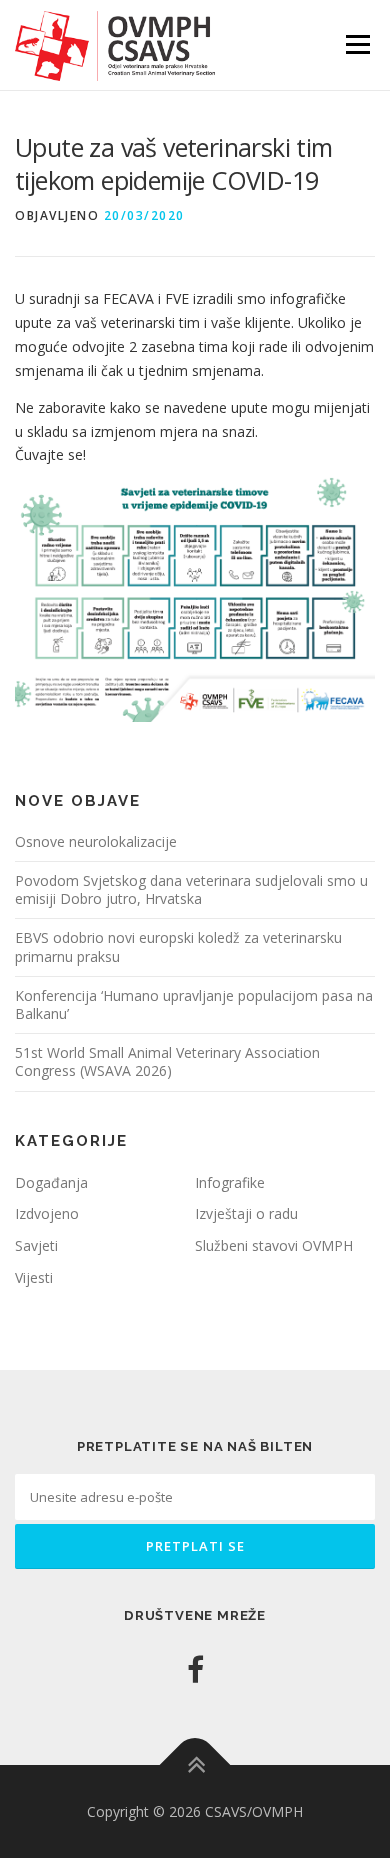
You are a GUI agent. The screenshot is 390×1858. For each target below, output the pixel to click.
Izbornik (357, 44)
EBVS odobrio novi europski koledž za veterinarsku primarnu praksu (178, 946)
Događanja (51, 1182)
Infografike (230, 1182)
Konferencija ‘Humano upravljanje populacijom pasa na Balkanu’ (194, 1004)
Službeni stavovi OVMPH (274, 1245)
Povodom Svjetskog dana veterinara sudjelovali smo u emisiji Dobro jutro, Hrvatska (191, 889)
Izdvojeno (47, 1213)
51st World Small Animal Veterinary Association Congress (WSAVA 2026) (167, 1061)
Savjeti (36, 1245)
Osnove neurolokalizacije (96, 841)
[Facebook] (195, 1669)
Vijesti (34, 1277)
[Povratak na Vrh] (195, 1764)
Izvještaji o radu (246, 1213)
